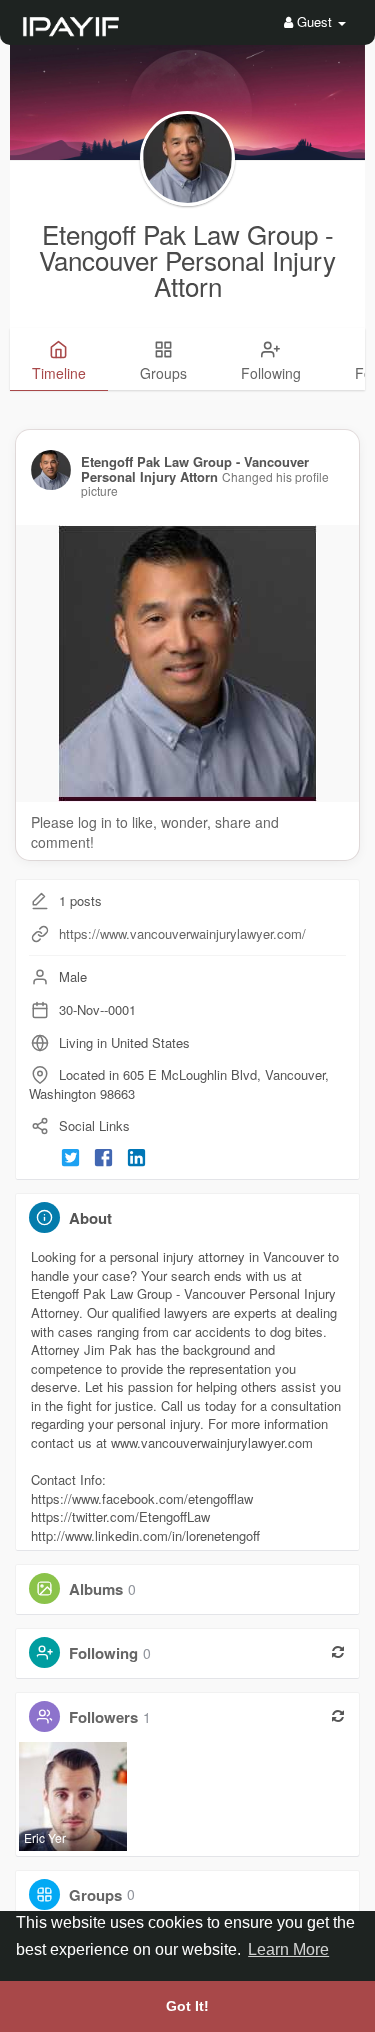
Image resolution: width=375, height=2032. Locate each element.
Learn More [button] (288, 1949)
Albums (96, 1589)
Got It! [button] (187, 2006)
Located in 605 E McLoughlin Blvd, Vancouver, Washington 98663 (179, 1084)
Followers (103, 1717)
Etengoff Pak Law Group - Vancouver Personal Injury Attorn (187, 259)
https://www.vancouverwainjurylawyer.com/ (182, 933)
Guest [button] (314, 21)
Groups (95, 1894)
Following (103, 1653)
